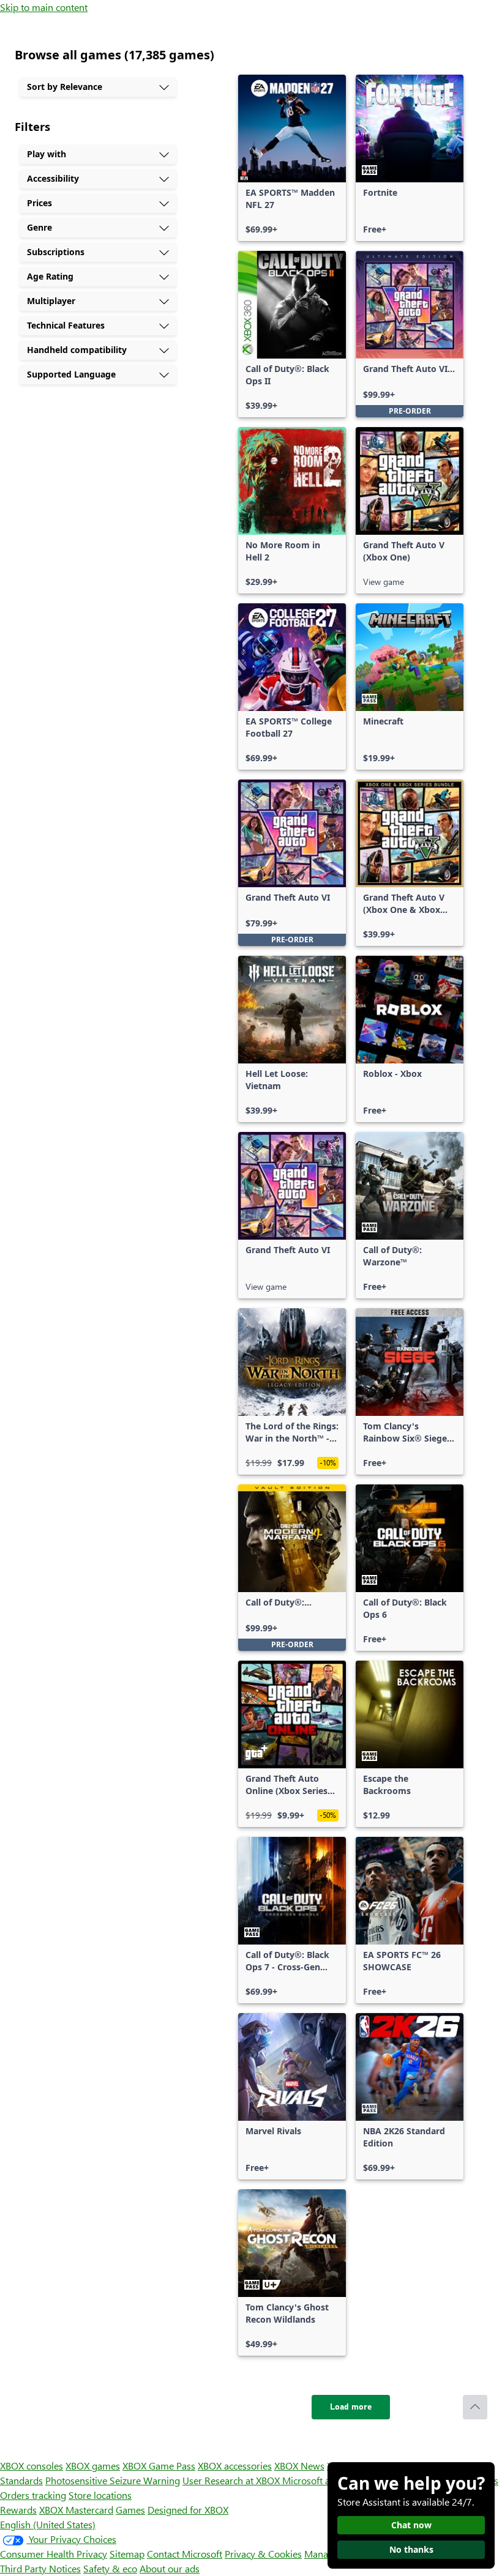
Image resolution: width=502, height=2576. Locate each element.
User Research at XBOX (232, 2480)
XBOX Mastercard (76, 2510)
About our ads (170, 2568)
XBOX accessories (235, 2466)
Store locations (100, 2495)
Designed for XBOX (188, 2510)
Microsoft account (320, 2480)
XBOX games (93, 2466)
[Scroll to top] (475, 2407)
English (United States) (48, 2524)
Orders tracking (33, 2495)
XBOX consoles (32, 2466)
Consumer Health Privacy (54, 2554)
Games (130, 2510)
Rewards (18, 2510)
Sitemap (127, 2554)
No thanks (411, 2549)
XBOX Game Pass (159, 2466)
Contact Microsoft (185, 2554)
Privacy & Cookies (263, 2554)
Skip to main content (44, 7)
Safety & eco (110, 2568)
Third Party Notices (40, 2568)
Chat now (411, 2525)
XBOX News (299, 2466)
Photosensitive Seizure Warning (113, 2480)
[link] (292, 158)
